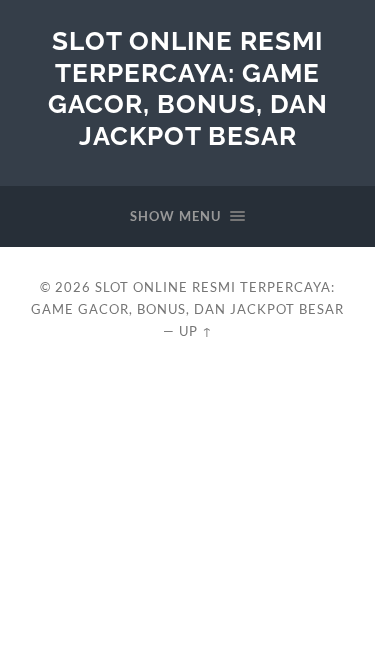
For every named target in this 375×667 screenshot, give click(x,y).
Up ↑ (196, 331)
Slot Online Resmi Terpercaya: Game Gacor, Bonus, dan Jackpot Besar (188, 88)
